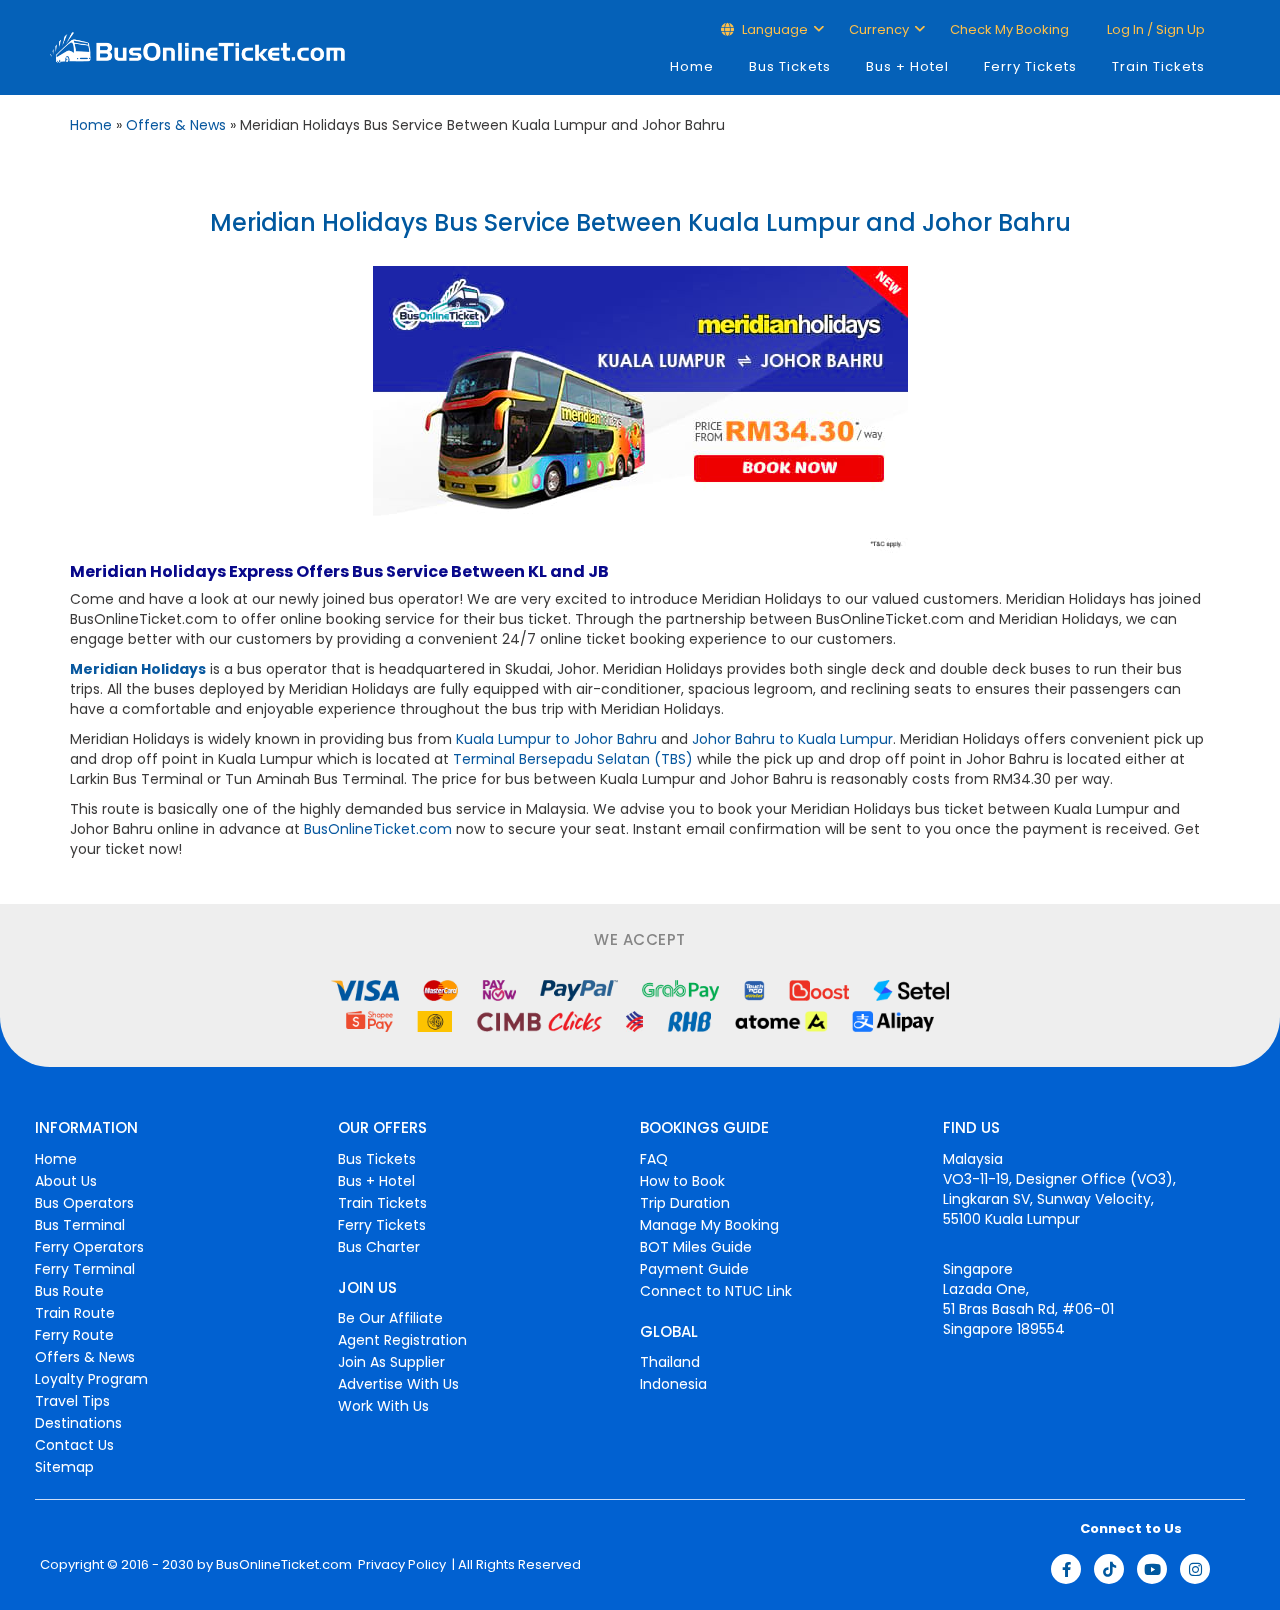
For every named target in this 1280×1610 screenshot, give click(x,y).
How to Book (682, 1181)
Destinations (78, 1423)
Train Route (75, 1313)
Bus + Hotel (907, 66)
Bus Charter (379, 1247)
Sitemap (64, 1467)
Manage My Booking (709, 1225)
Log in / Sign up (1154, 29)
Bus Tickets (790, 66)
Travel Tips (72, 1401)
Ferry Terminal (85, 1269)
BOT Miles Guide (696, 1247)
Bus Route (69, 1291)
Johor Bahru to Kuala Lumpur (792, 739)
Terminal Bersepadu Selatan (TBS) (573, 759)
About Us (66, 1181)
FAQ (654, 1159)
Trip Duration (685, 1203)
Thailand (670, 1362)
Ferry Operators (89, 1247)
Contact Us (74, 1445)
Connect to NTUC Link (716, 1291)
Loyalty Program (91, 1379)
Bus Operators (84, 1203)
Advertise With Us (398, 1384)
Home (692, 66)
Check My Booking (1009, 29)
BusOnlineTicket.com (378, 829)
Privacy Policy (400, 1565)
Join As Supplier (391, 1362)
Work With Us (383, 1406)
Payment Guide (694, 1269)
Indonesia (673, 1384)
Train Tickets (1158, 66)
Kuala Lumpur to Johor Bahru (556, 739)
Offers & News (176, 125)
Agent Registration (402, 1340)
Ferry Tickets (1030, 66)
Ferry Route (74, 1335)
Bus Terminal (80, 1225)
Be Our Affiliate (390, 1318)
